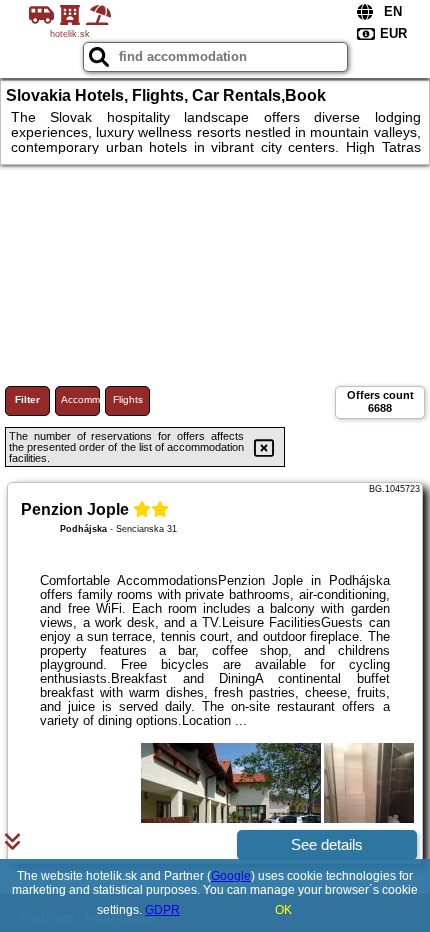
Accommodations (80, 399)
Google (231, 876)
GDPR (162, 910)
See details (327, 844)
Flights (128, 399)
